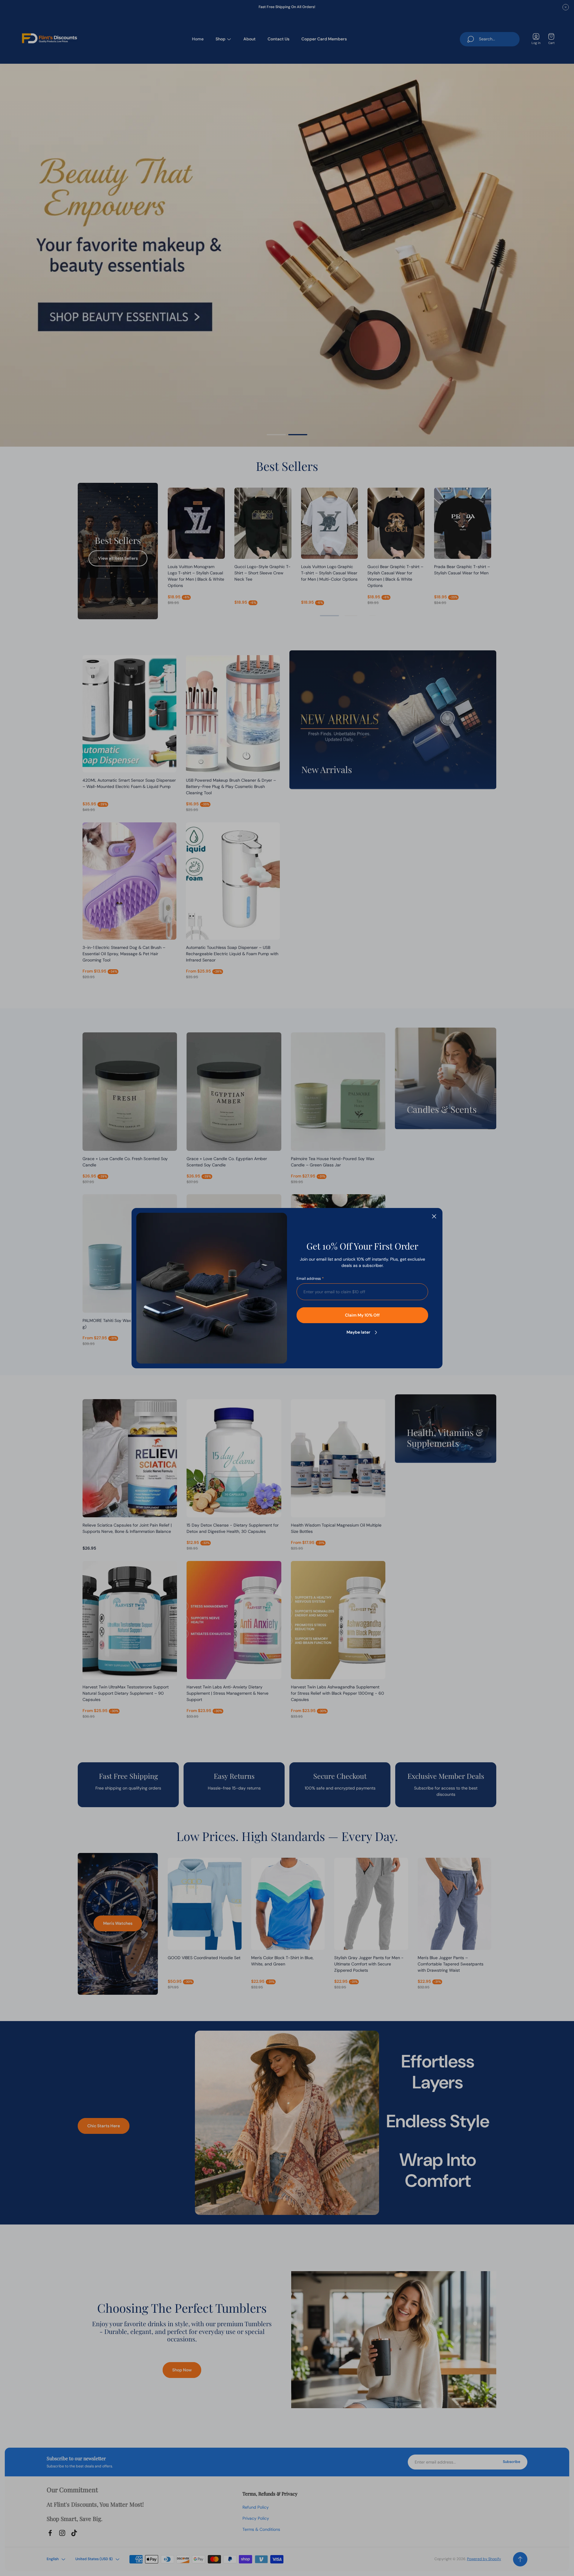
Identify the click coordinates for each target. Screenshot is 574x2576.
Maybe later (358, 1332)
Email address (309, 1279)
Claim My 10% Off (362, 1315)
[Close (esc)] (434, 1216)
